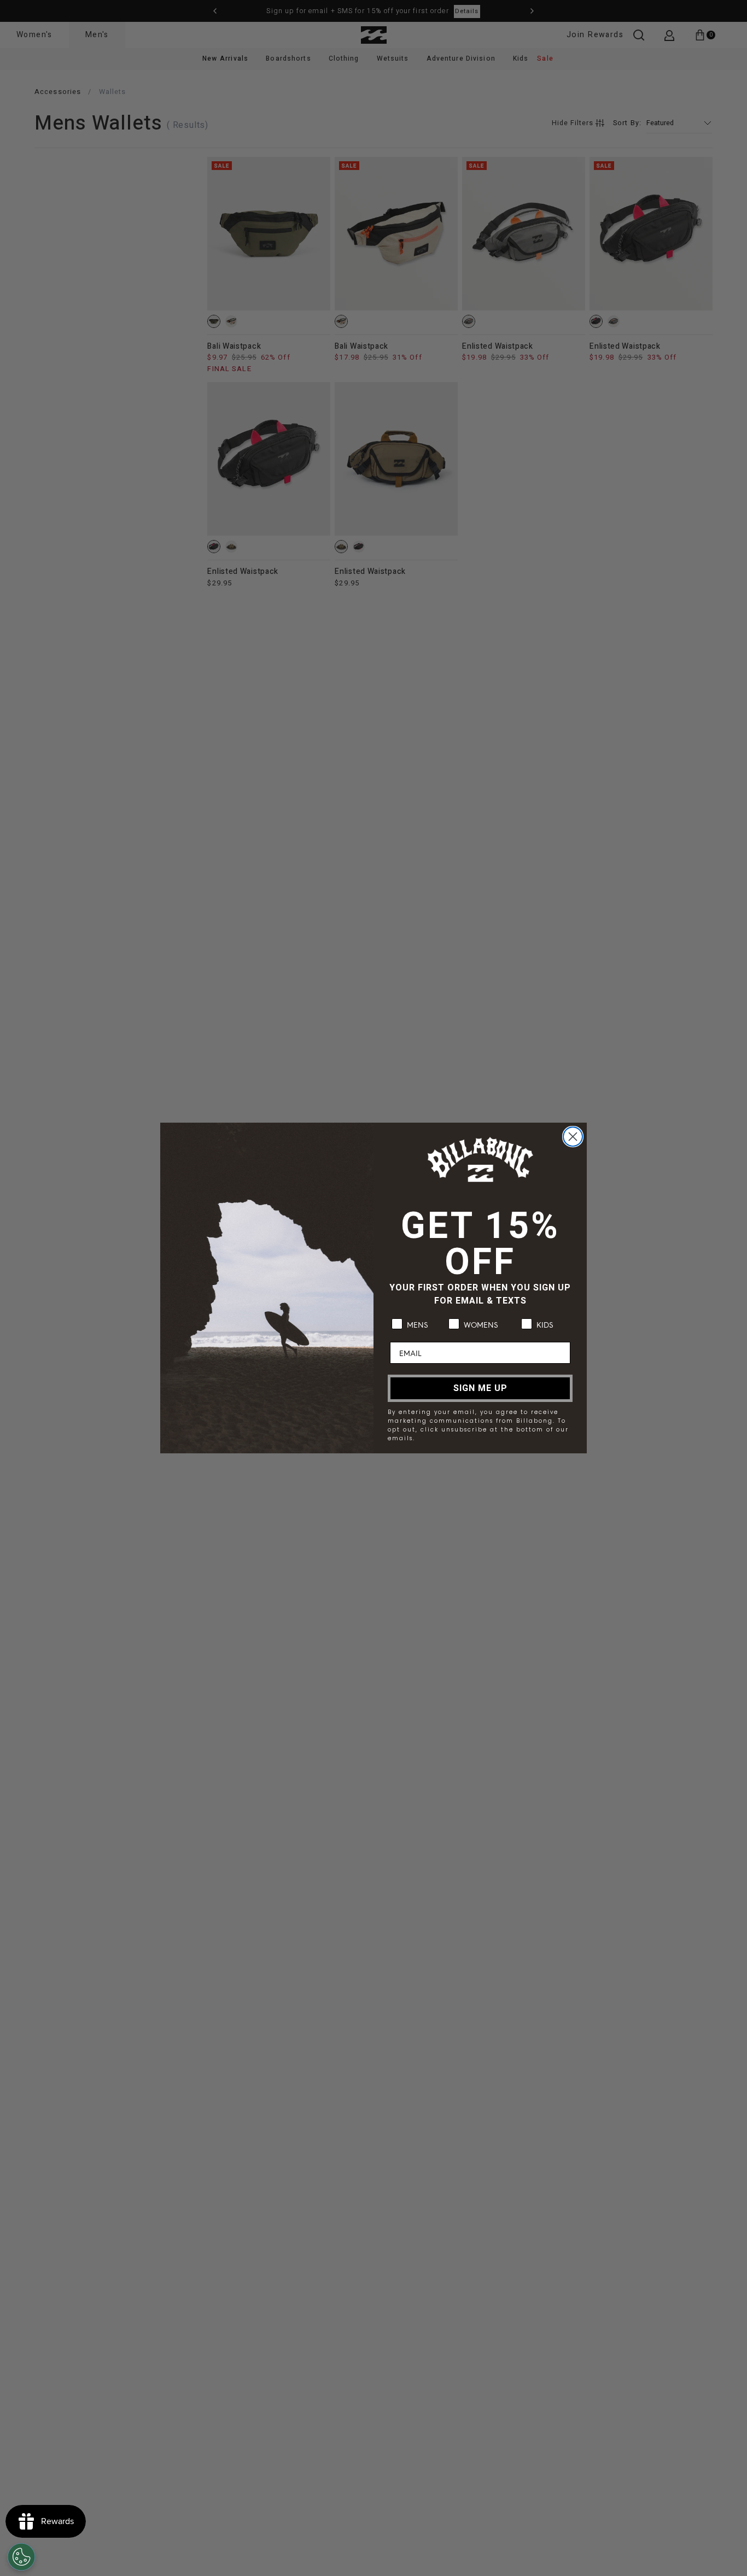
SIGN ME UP (480, 1388)
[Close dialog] (573, 1137)
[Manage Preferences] (21, 2557)
